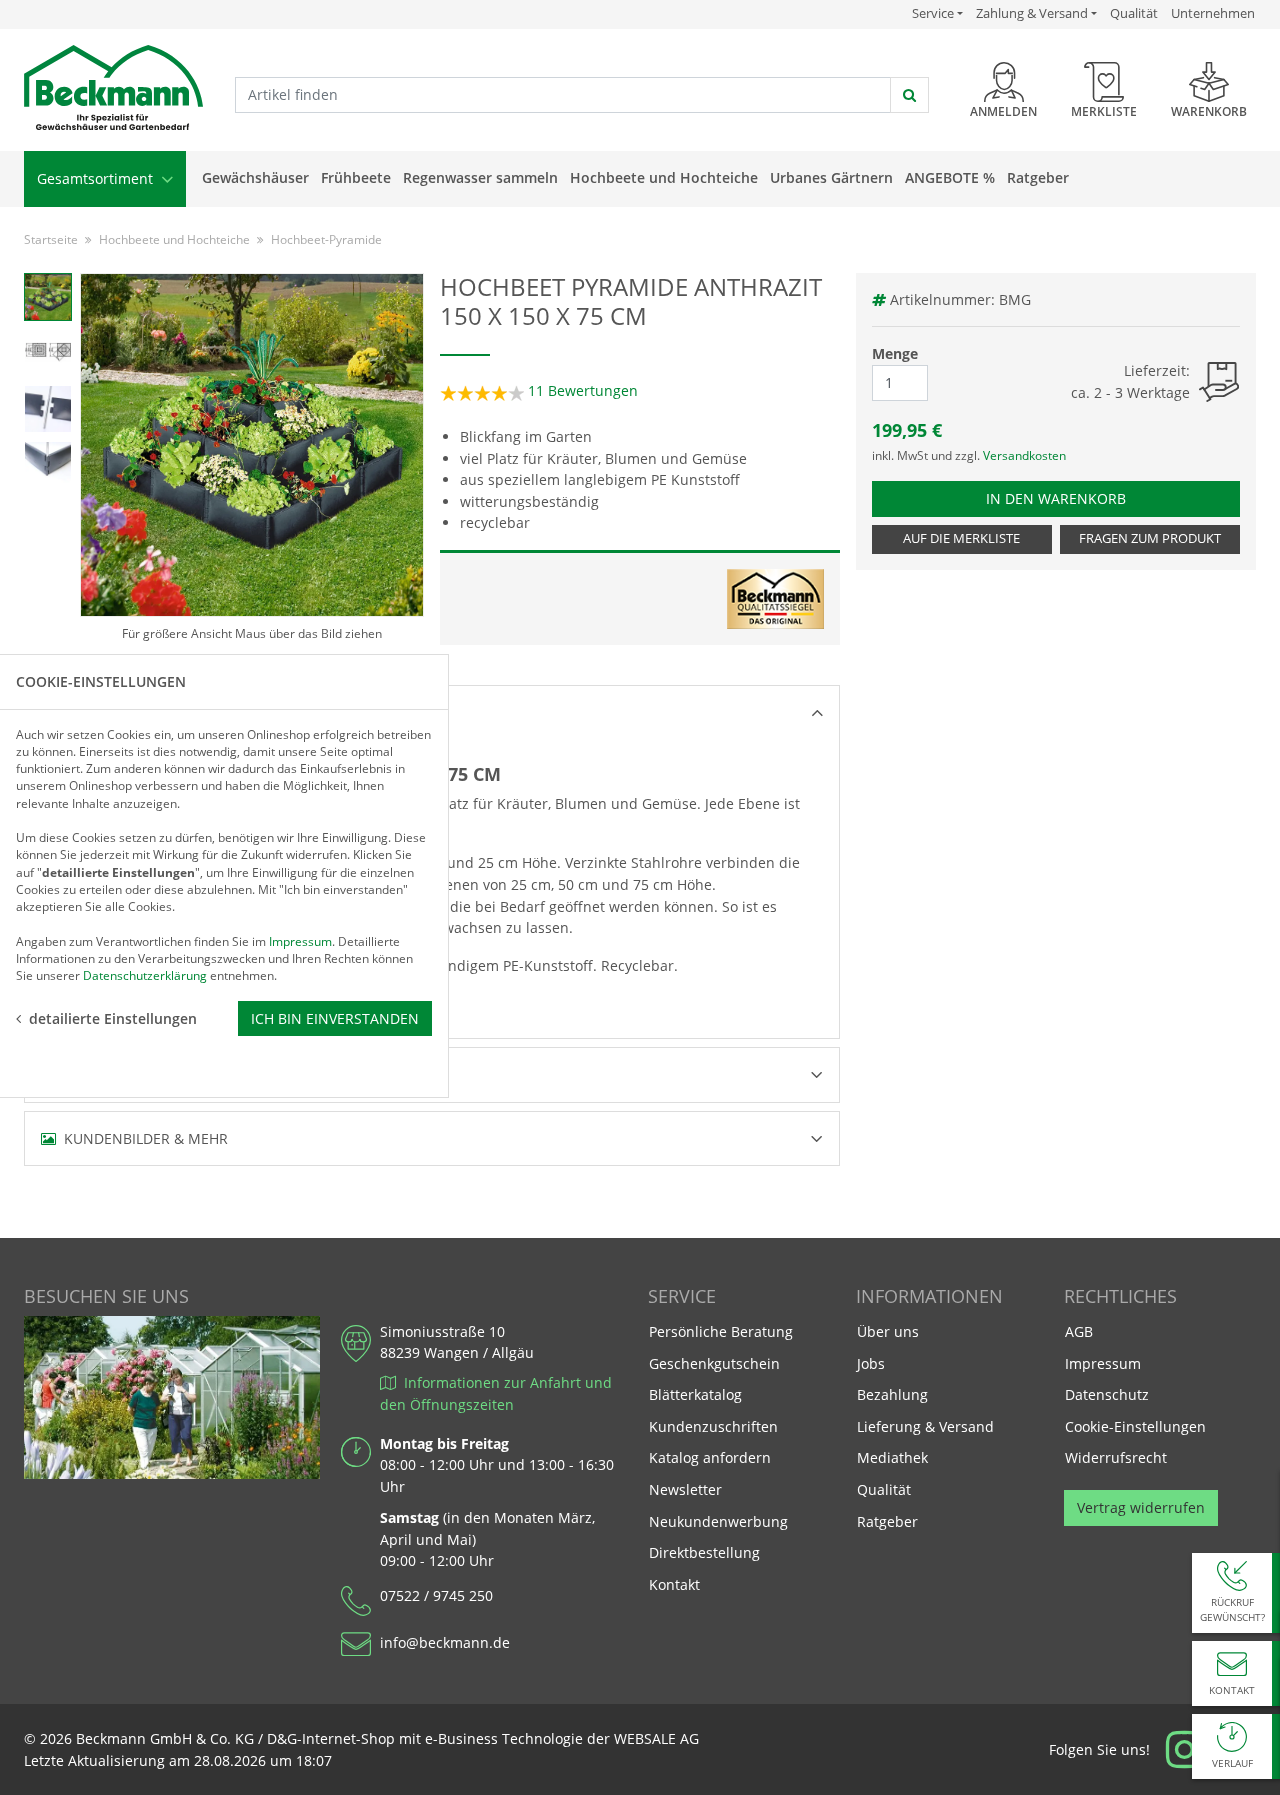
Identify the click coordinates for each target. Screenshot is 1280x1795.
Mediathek (892, 1457)
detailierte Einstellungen (113, 1017)
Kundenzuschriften (713, 1426)
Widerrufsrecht (1116, 1457)
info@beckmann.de (445, 1642)
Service (937, 13)
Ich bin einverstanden (335, 1017)
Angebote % (950, 177)
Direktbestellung (704, 1552)
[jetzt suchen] (909, 95)
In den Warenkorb (1067, 498)
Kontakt (674, 1584)
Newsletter (685, 1489)
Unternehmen (1213, 13)
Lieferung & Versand (925, 1426)
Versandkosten (1024, 455)
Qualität (1134, 13)
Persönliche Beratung (721, 1331)
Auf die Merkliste (961, 538)
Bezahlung (892, 1394)
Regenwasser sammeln (480, 177)
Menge (895, 353)
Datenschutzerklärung (145, 975)
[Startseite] (113, 88)
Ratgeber (1038, 177)
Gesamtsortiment (97, 178)
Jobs (871, 1363)
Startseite (51, 239)
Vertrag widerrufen (1141, 1507)
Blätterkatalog (695, 1394)
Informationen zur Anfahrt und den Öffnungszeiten (496, 1393)
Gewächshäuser (255, 177)
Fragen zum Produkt (1150, 538)
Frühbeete (356, 177)
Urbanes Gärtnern (831, 177)
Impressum (1103, 1363)
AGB (1079, 1331)
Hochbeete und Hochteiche (664, 177)
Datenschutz (1107, 1394)
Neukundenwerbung (718, 1521)
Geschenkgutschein (714, 1363)
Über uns (888, 1331)
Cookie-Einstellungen (1135, 1426)
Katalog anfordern (709, 1457)
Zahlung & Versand (1032, 13)
